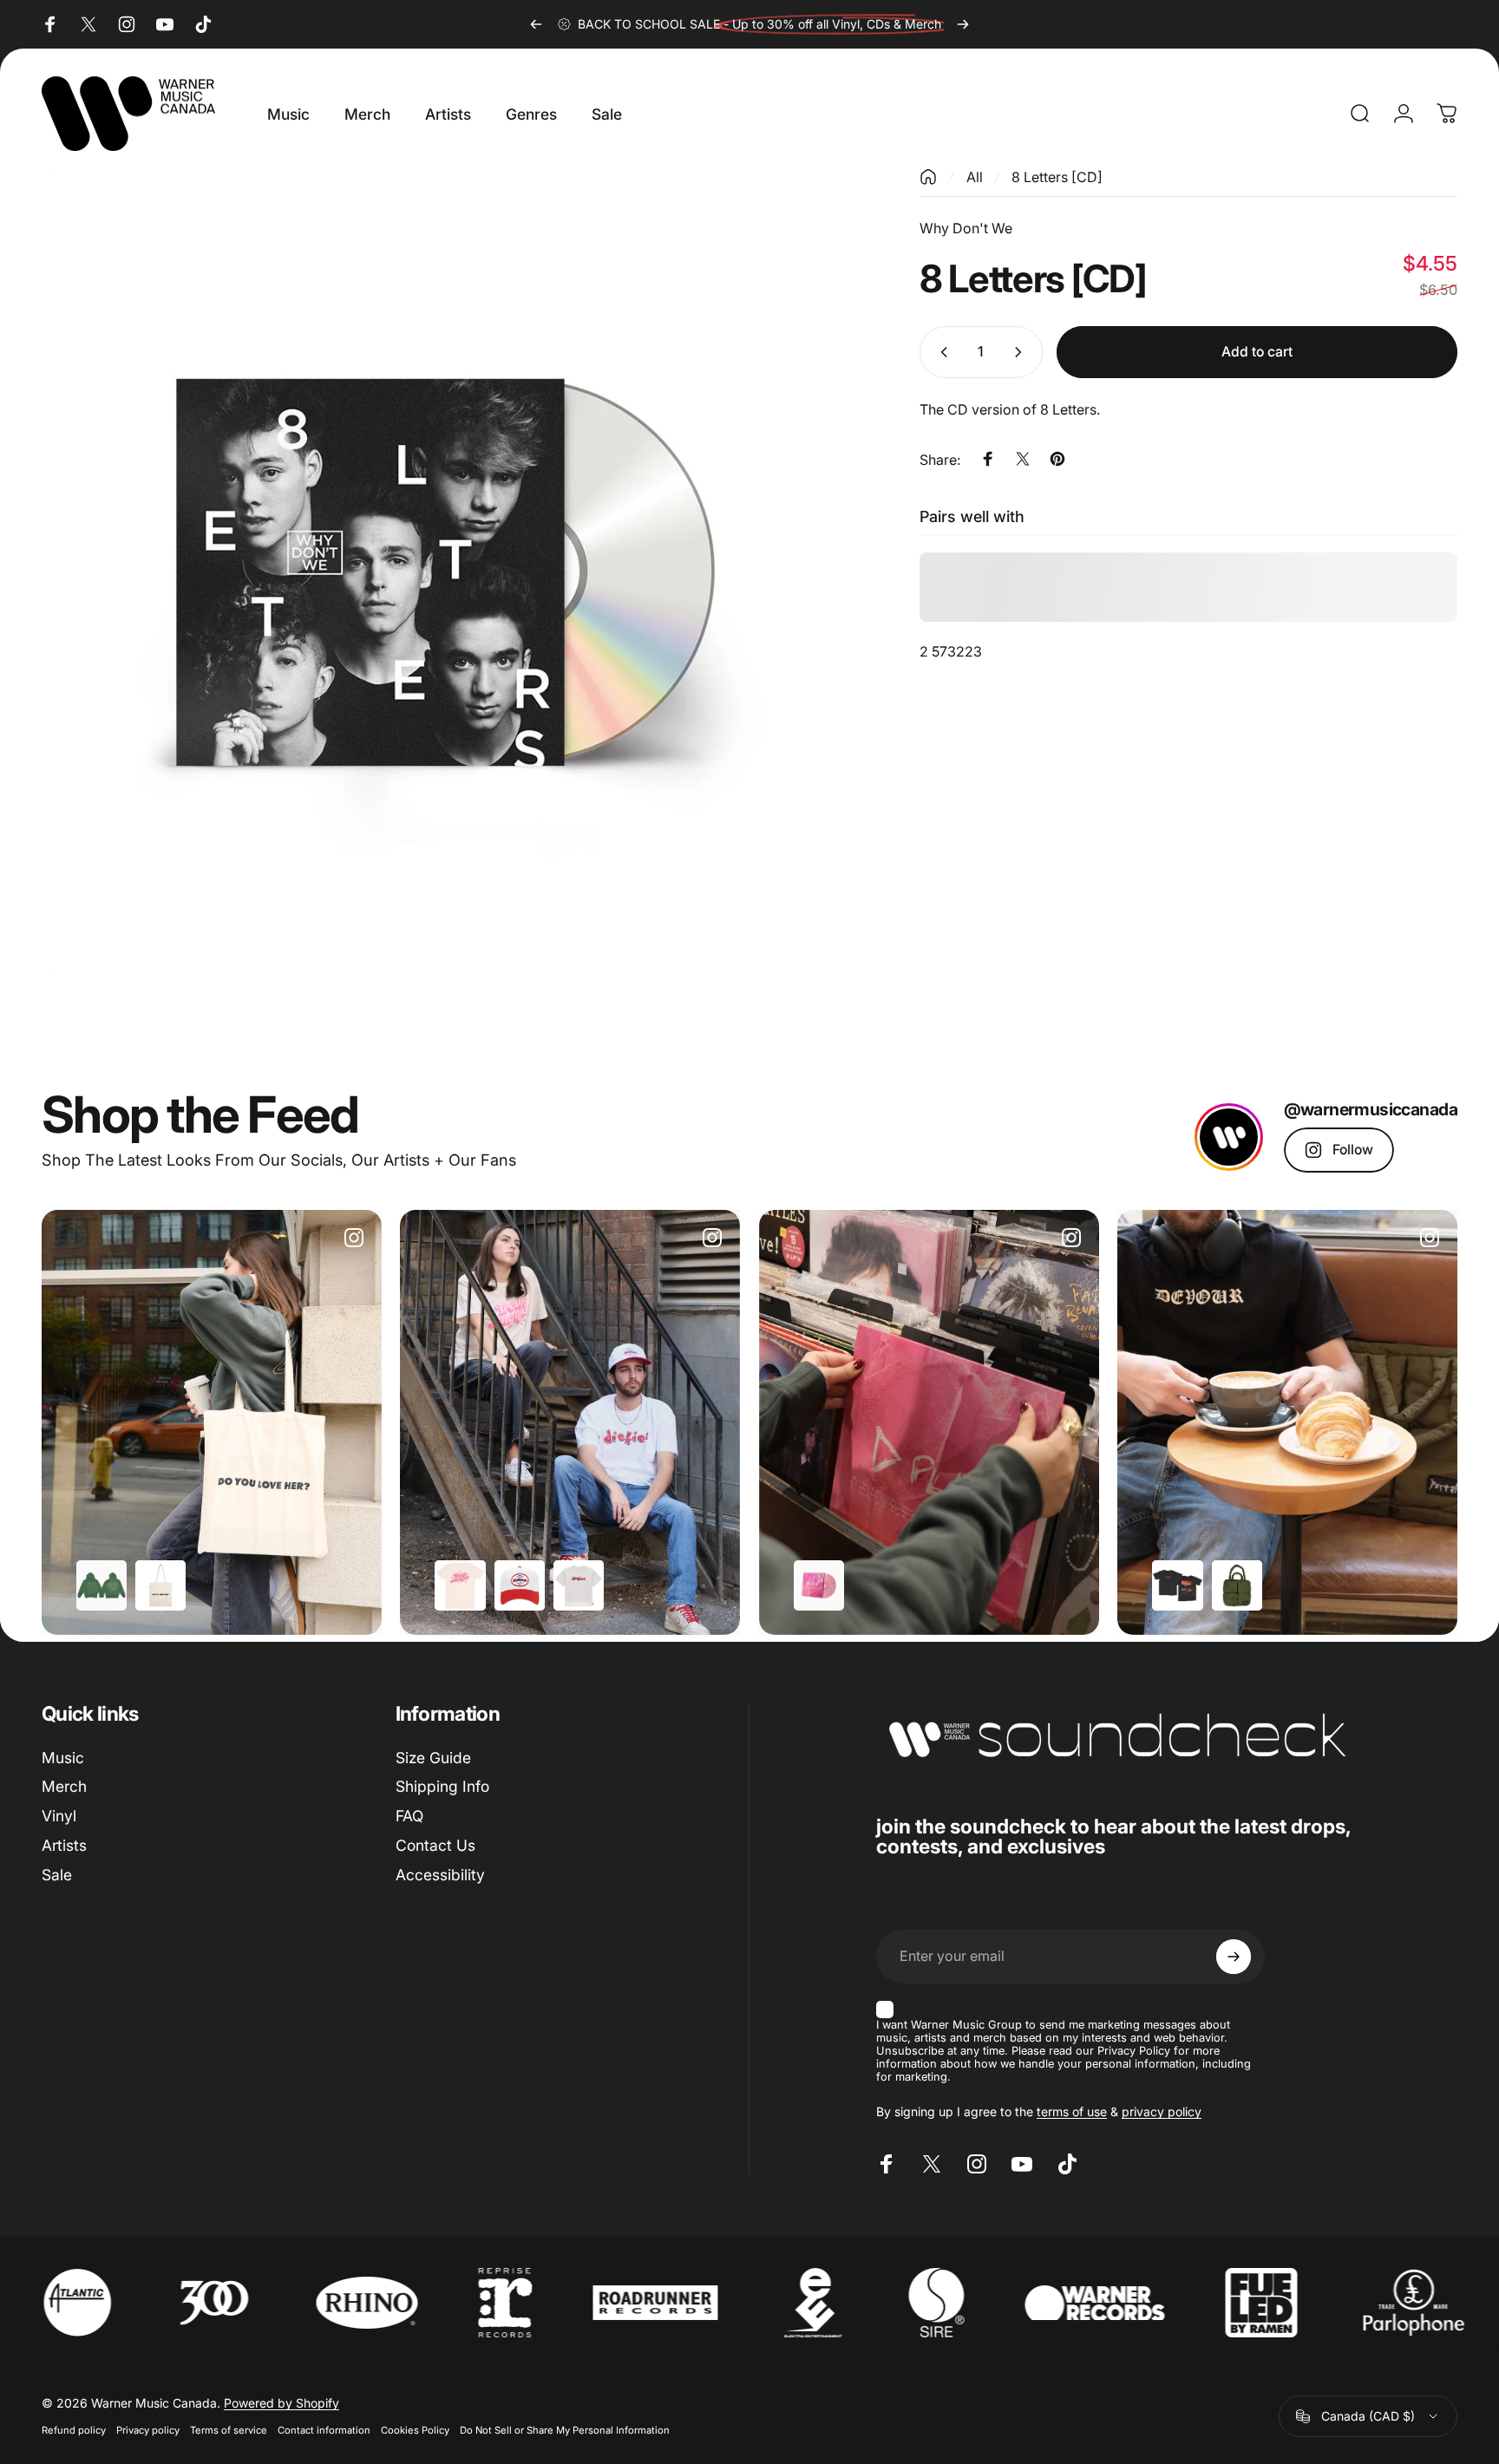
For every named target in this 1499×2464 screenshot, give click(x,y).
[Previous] (536, 24)
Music (63, 1758)
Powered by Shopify (281, 2403)
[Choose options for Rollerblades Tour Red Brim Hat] (520, 1585)
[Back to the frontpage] (928, 177)
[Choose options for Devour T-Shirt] (1177, 1585)
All (975, 177)
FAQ (409, 1816)
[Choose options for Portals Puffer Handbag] (1237, 1585)
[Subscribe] (1234, 1957)
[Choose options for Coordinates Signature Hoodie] (101, 1585)
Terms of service (229, 2430)
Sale (57, 1875)
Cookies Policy (415, 2430)
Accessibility (440, 1875)
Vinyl (59, 1816)
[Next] (963, 24)
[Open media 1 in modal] (445, 572)
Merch (64, 1787)
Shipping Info (442, 1787)
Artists (64, 1845)
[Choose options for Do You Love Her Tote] (160, 1585)
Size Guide (433, 1758)
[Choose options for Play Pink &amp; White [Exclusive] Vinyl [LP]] (819, 1585)
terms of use (1072, 2111)
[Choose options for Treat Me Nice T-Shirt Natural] (460, 1585)
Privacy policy (148, 2430)
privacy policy (1162, 2111)
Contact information (324, 2430)
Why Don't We (966, 228)
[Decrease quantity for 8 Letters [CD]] (940, 352)
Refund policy (74, 2430)
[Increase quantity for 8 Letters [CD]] (1022, 352)
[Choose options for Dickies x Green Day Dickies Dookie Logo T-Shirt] (579, 1585)
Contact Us (435, 1845)
